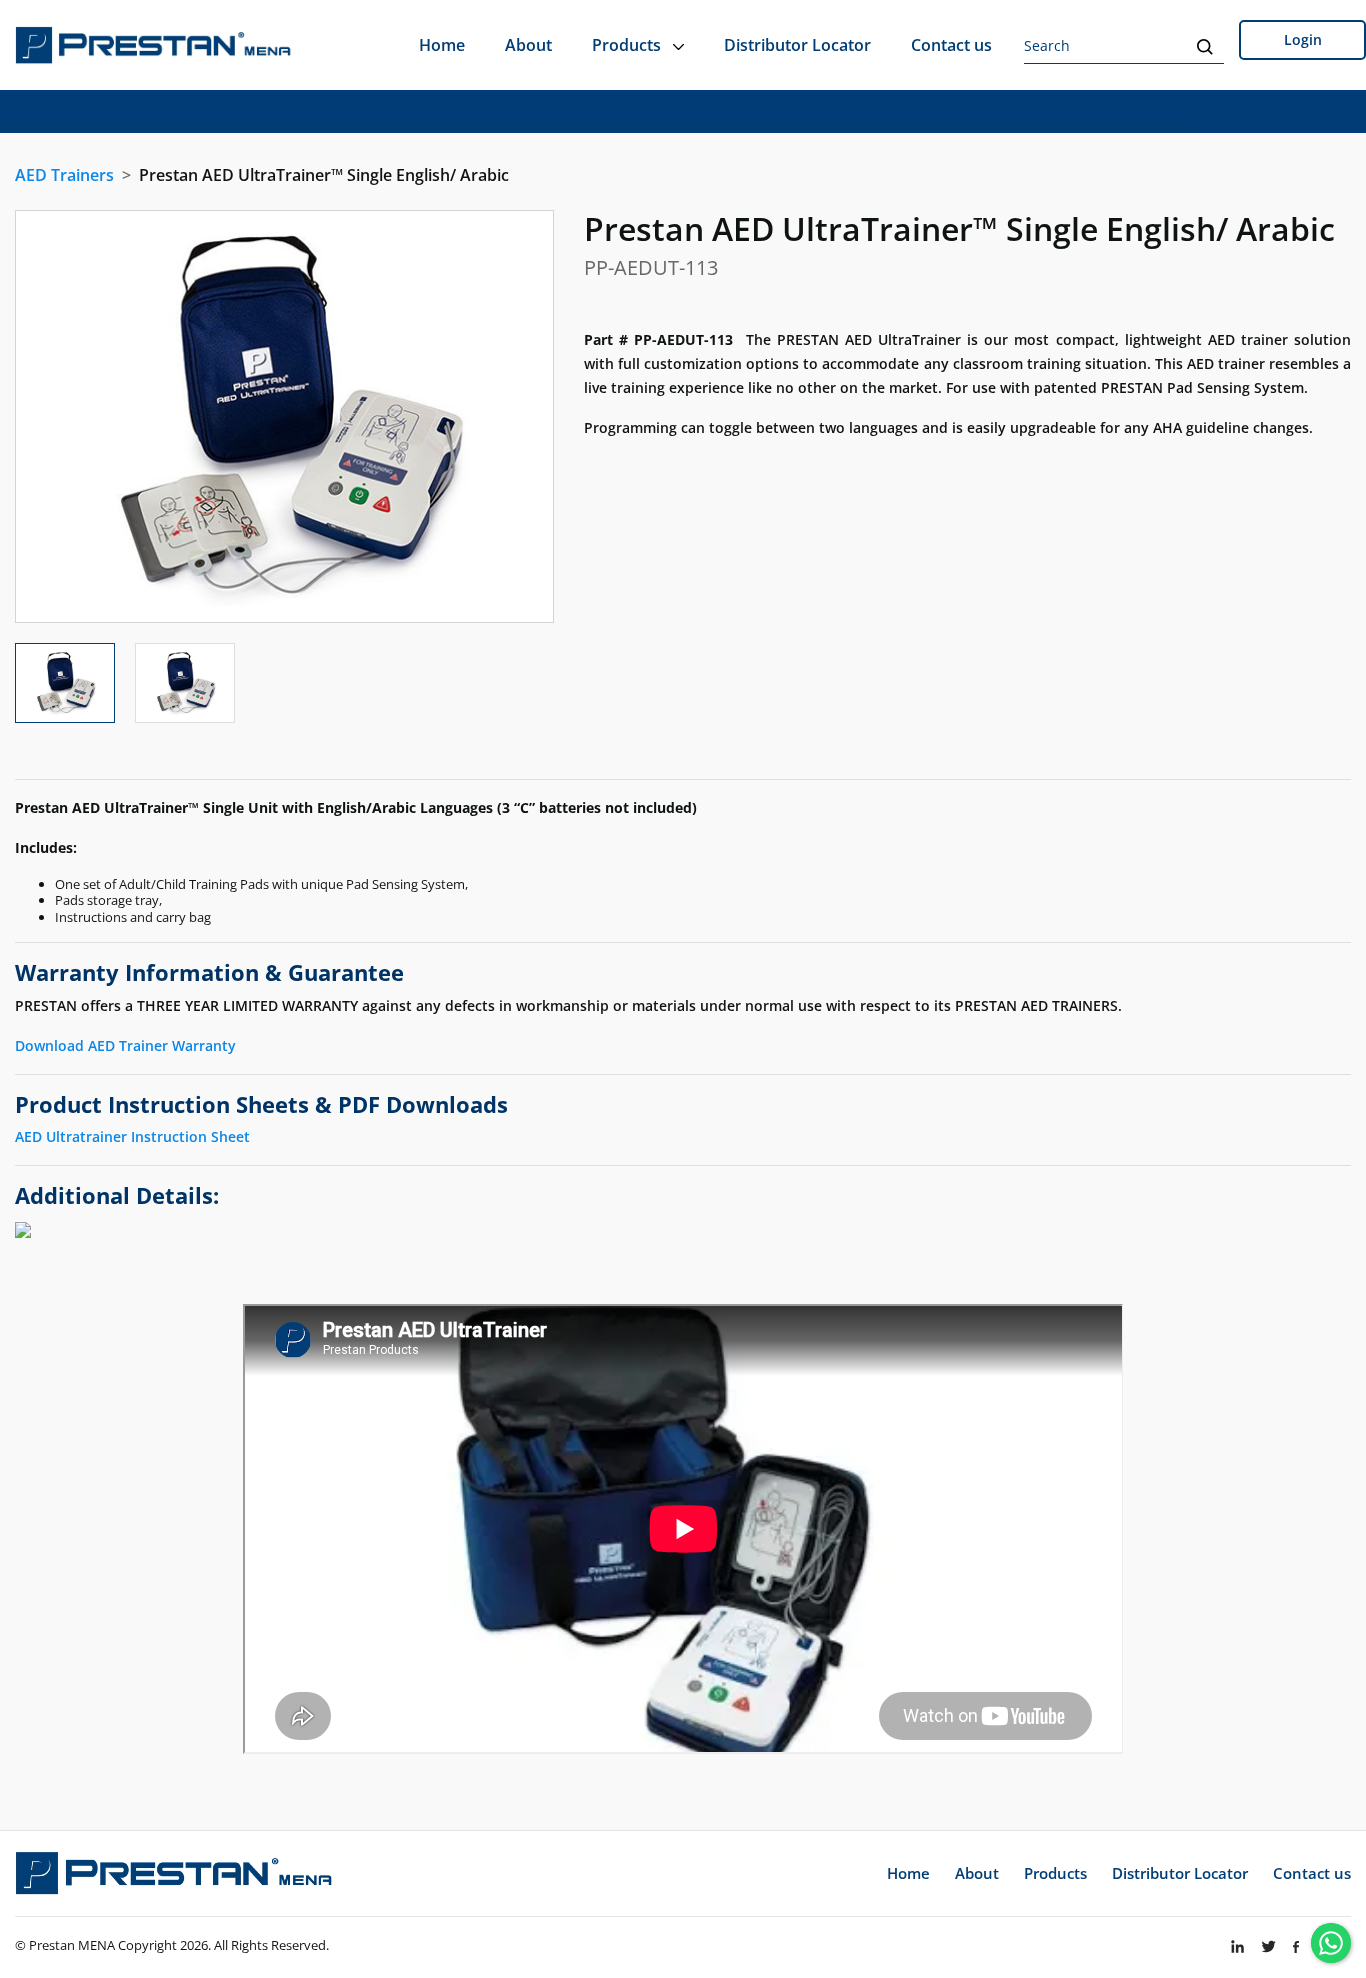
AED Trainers (64, 175)
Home (442, 45)
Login (1303, 39)
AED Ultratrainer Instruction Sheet (132, 1136)
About (528, 45)
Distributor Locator (797, 45)
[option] (284, 416)
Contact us (951, 45)
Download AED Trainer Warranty (125, 1045)
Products (628, 45)
